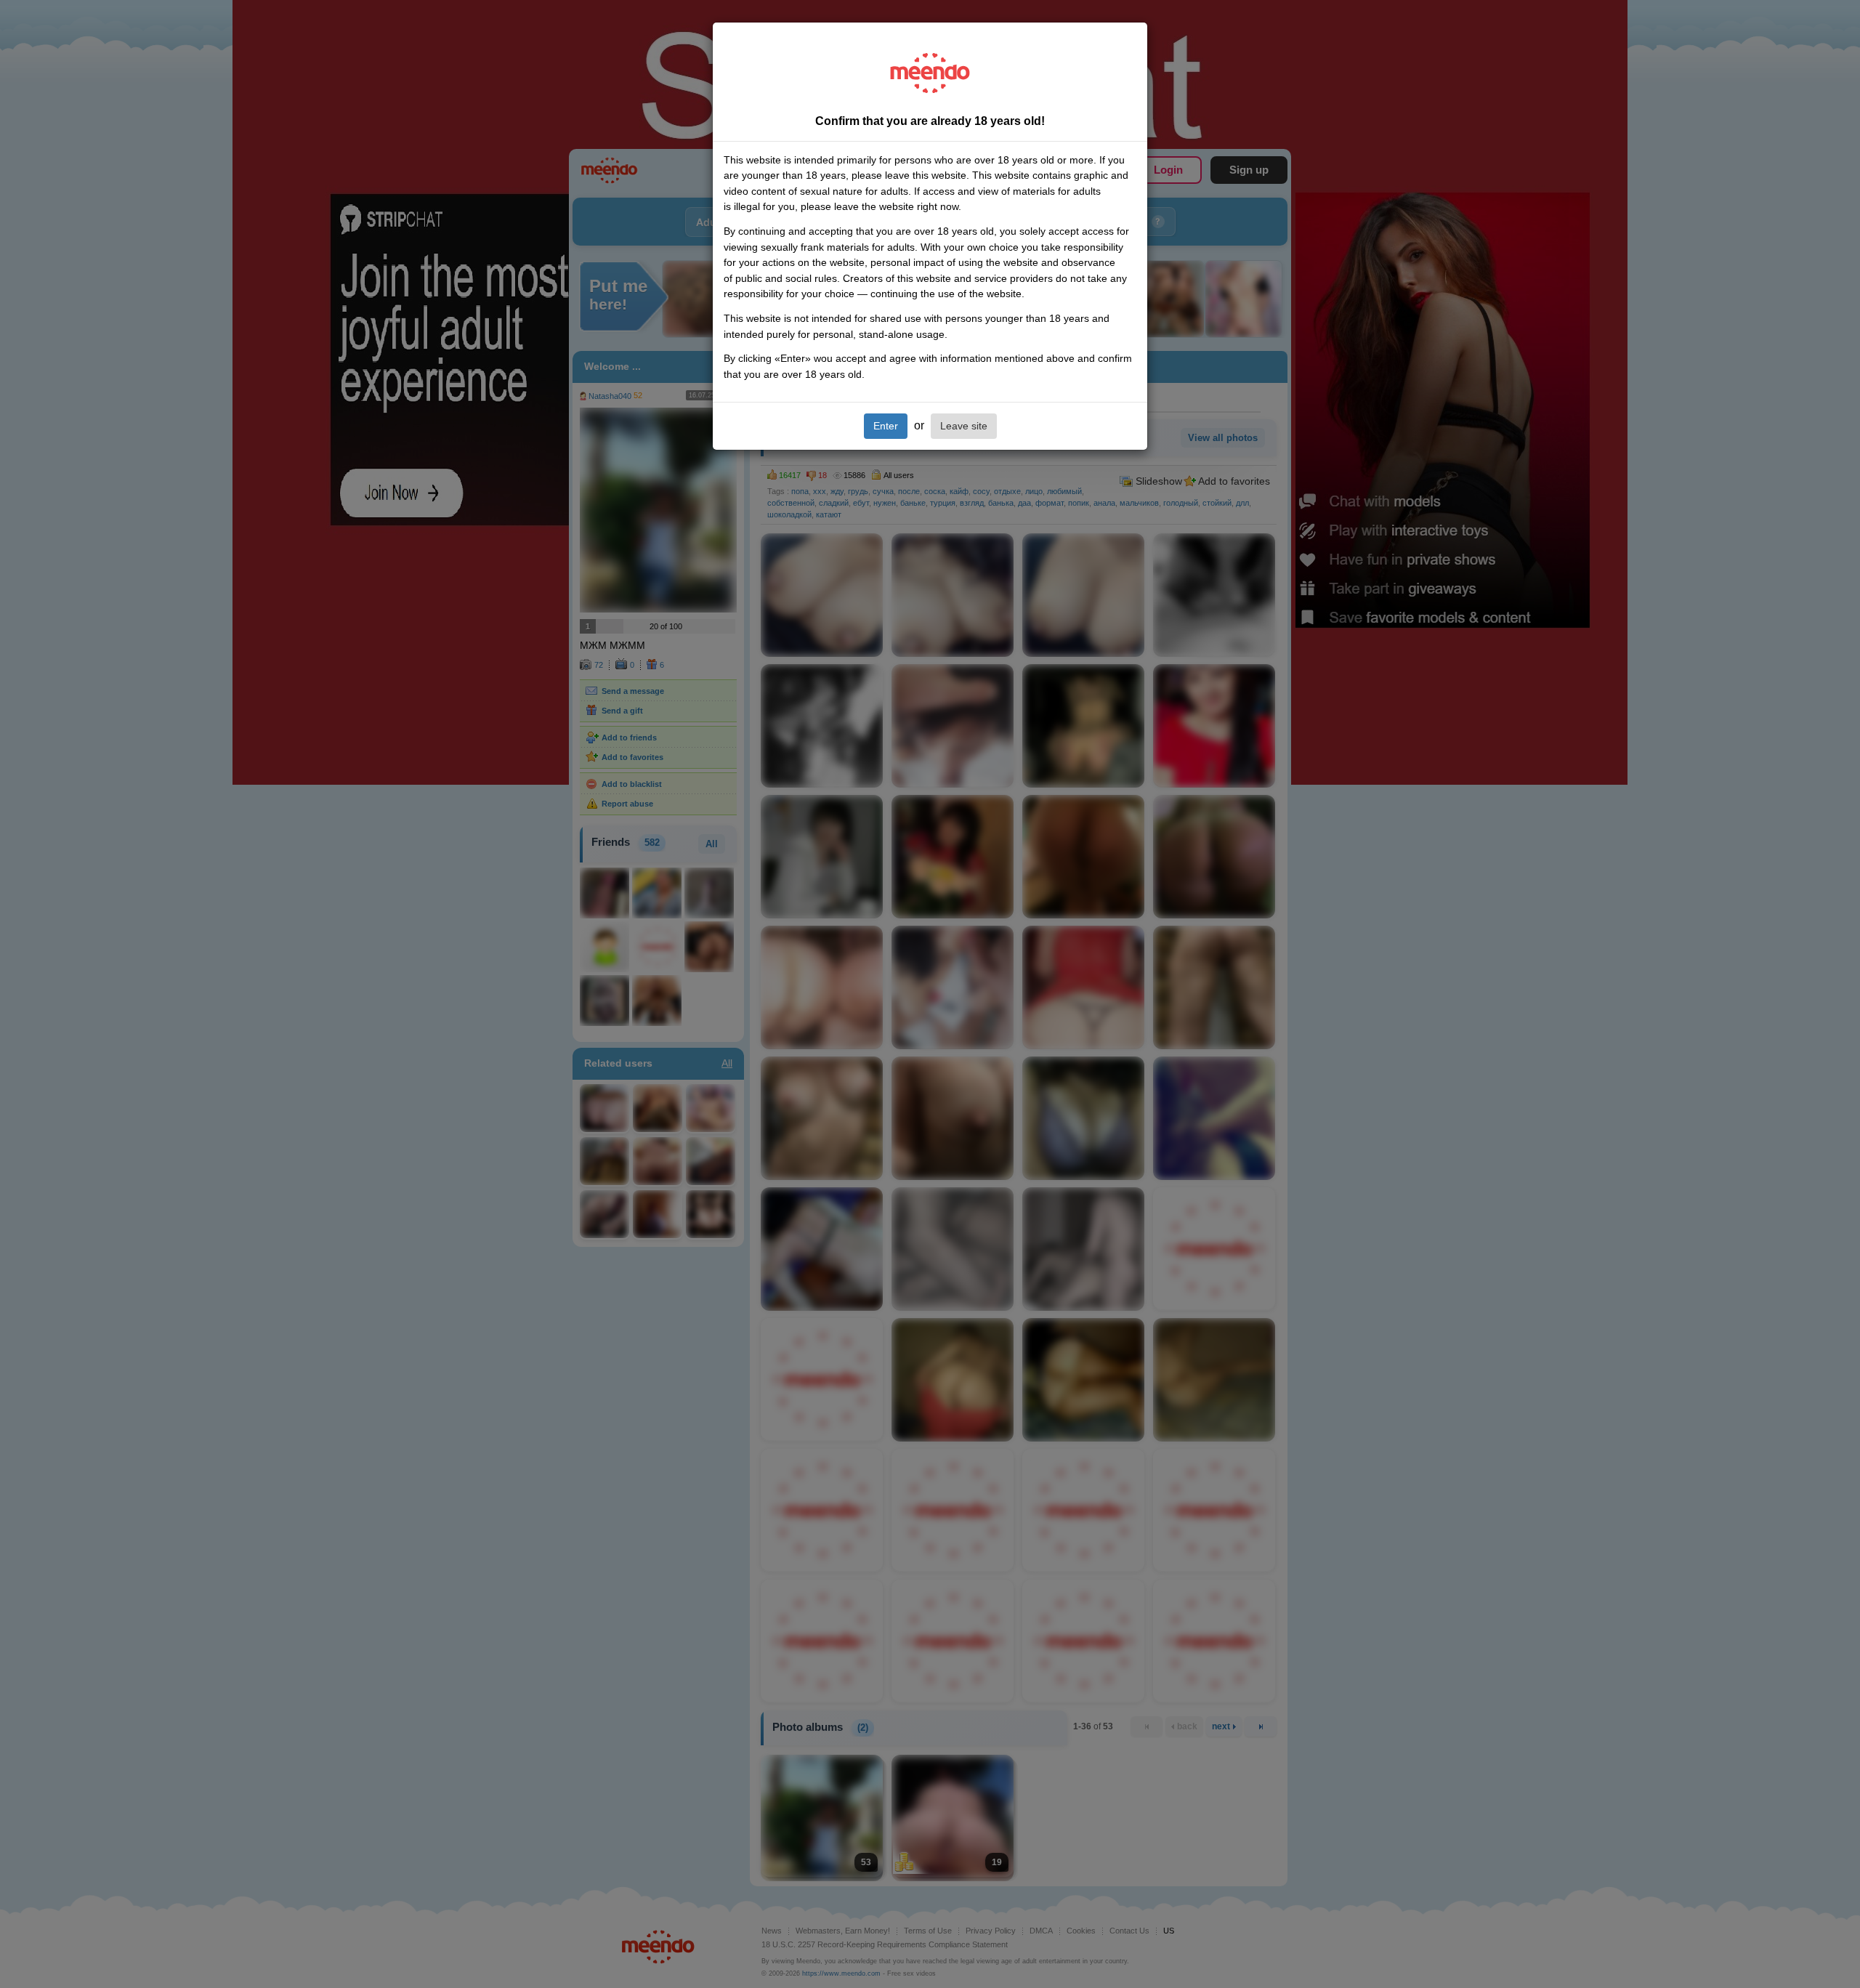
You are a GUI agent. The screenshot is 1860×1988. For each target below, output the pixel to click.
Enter (886, 426)
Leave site (964, 426)
